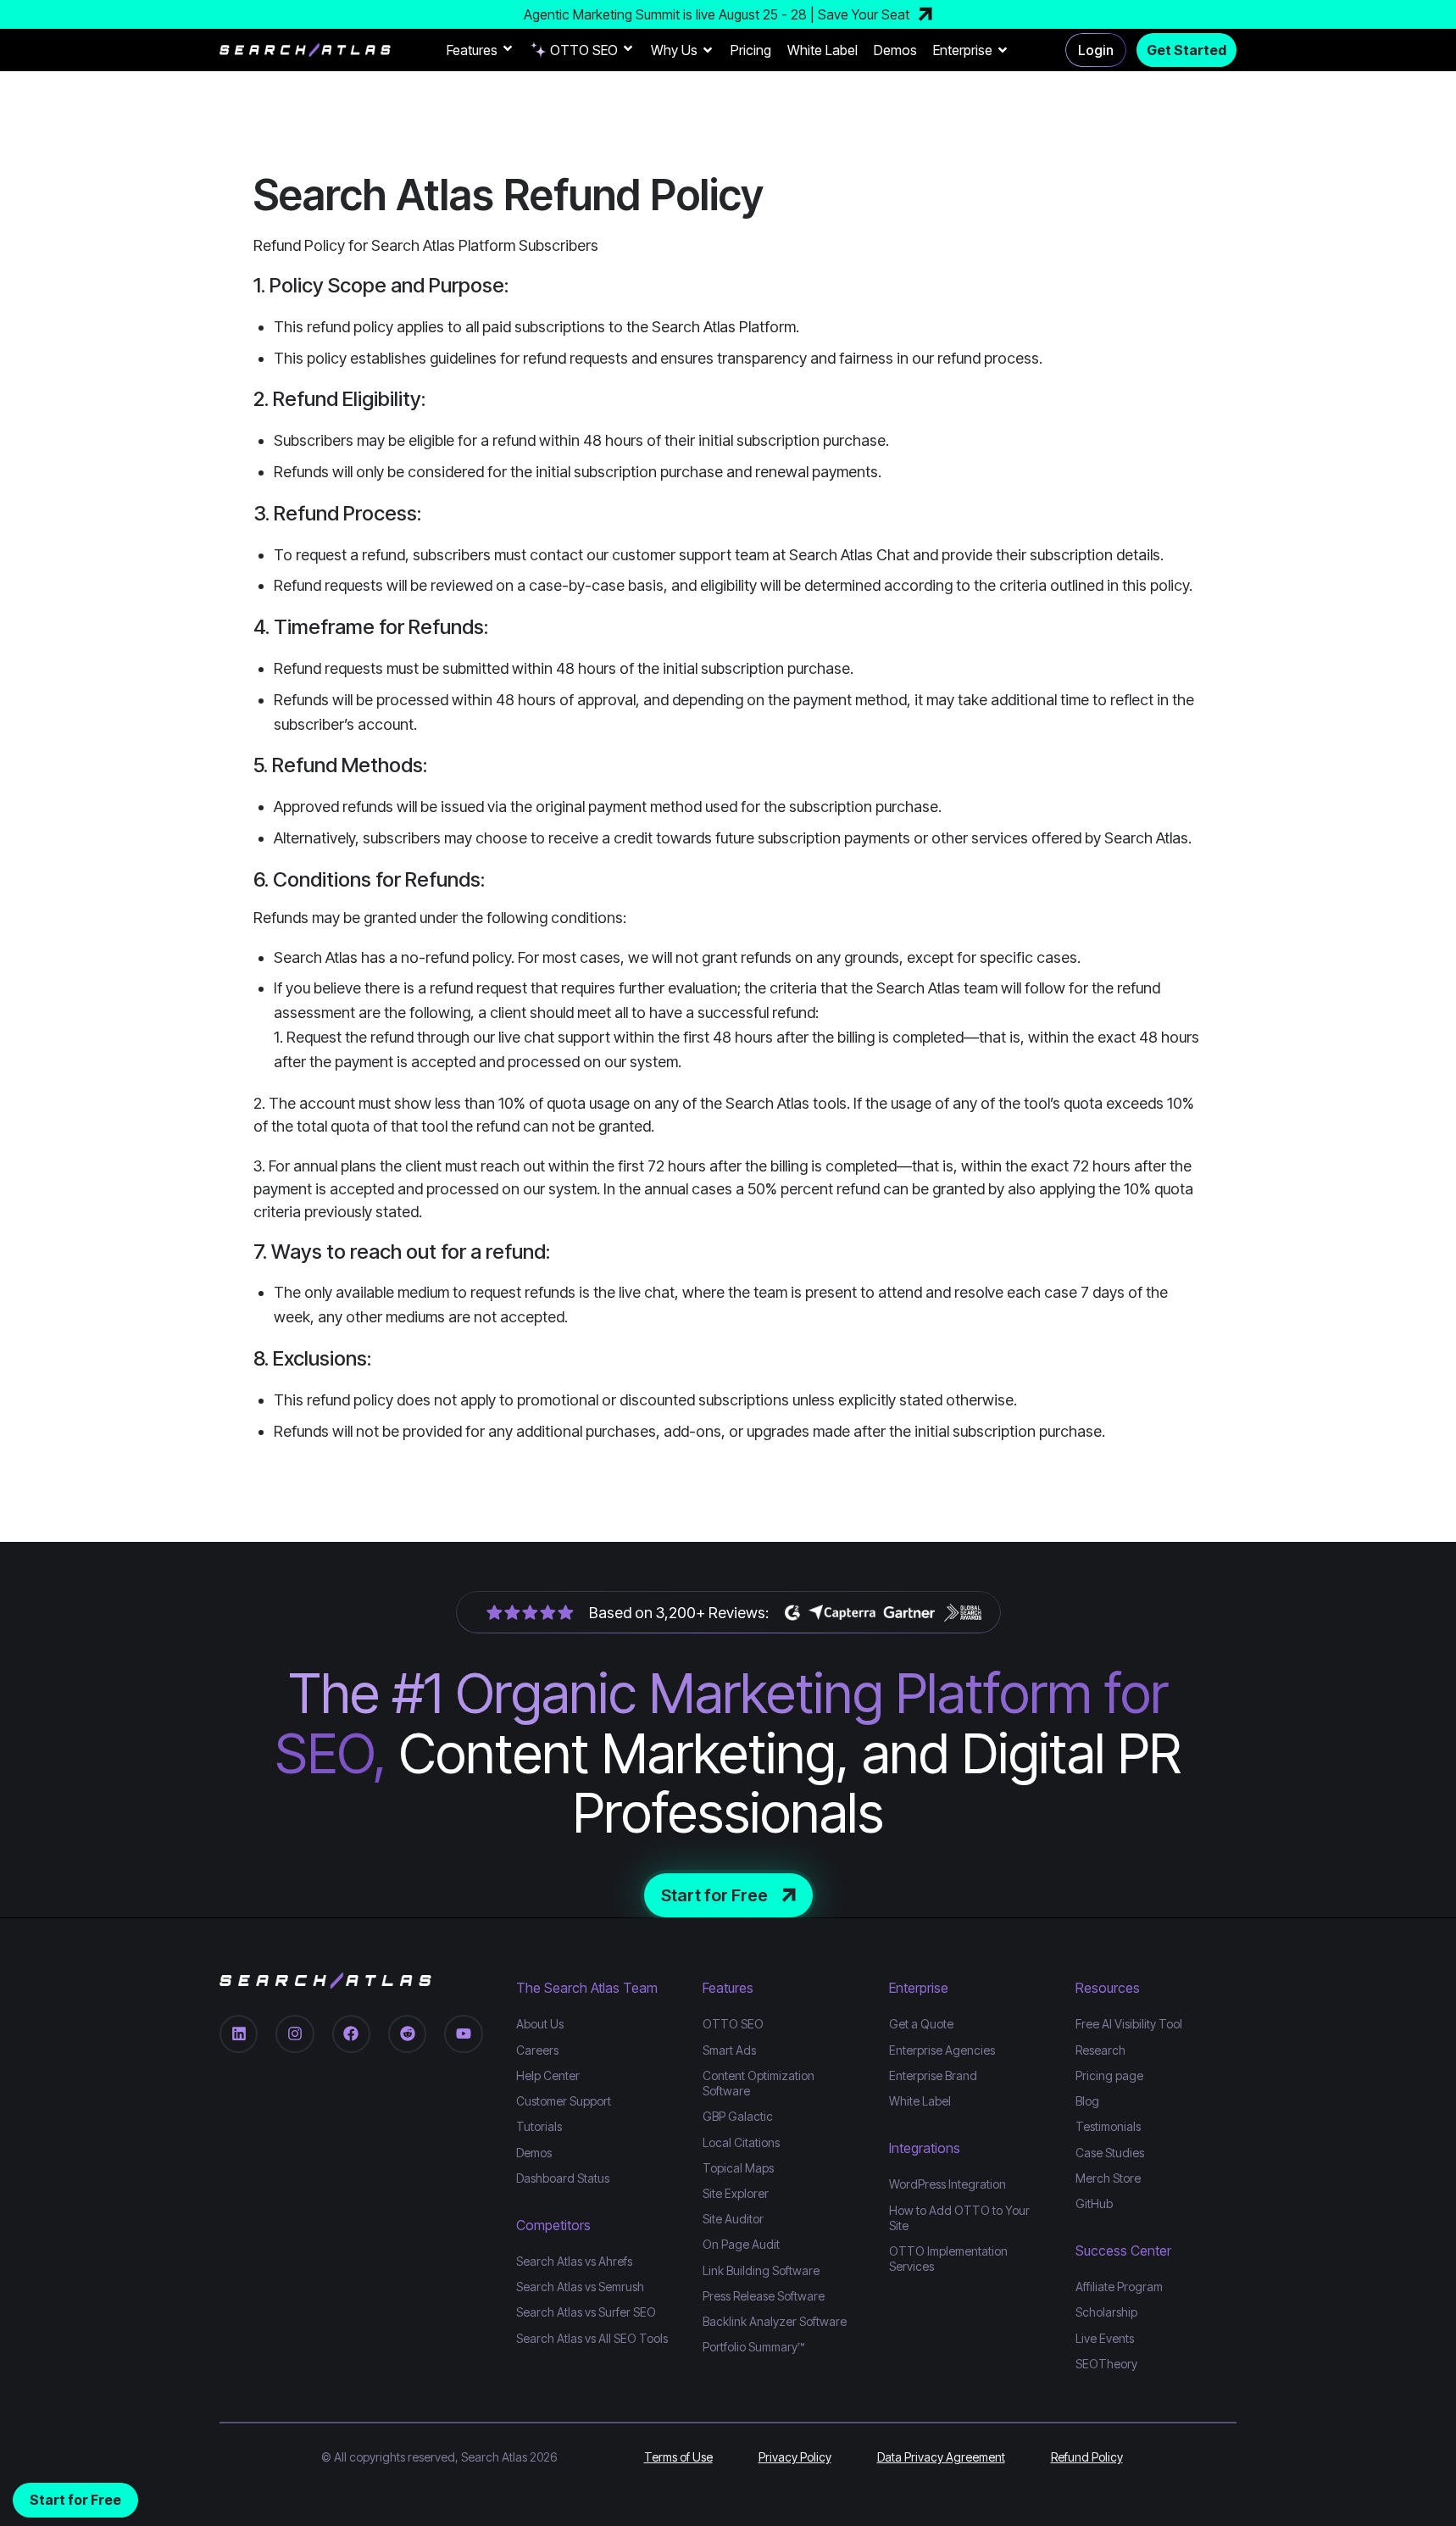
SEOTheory (1106, 2363)
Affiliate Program (1119, 2286)
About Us (540, 2024)
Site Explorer (736, 2192)
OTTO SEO (584, 50)
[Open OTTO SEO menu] (628, 50)
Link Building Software (761, 2270)
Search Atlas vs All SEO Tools (592, 2337)
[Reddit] (407, 2033)
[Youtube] (463, 2033)
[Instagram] (295, 2033)
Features (472, 50)
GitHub (1094, 2203)
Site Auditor (733, 2218)
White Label (822, 50)
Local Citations (741, 2142)
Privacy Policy (795, 2456)
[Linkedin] (239, 2033)
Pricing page (1109, 2075)
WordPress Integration (948, 2183)
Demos (895, 50)
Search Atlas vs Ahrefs (574, 2260)
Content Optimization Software (759, 2082)
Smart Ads (729, 2049)
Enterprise (963, 50)
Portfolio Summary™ (753, 2346)
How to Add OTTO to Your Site (959, 2217)
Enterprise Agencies (942, 2049)
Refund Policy (1087, 2456)
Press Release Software (764, 2295)
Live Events (1105, 2337)
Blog (1087, 2100)
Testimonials (1108, 2125)
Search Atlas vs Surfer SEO (586, 2311)
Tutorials (539, 2125)
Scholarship (1106, 2311)
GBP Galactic (738, 2115)
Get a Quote (921, 2024)
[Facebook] (351, 2033)
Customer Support (564, 2100)
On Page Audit (741, 2243)
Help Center (548, 2075)
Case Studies (1110, 2152)
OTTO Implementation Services (948, 2258)
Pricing (751, 50)
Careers (537, 2049)
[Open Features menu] (508, 50)
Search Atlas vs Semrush (580, 2286)
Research (1100, 2049)
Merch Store (1108, 2177)
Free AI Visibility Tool (1129, 2024)
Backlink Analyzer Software (775, 2320)
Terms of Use (678, 2456)
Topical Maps (738, 2167)
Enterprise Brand (933, 2075)
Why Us (674, 50)
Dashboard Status (563, 2177)
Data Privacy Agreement (941, 2456)
